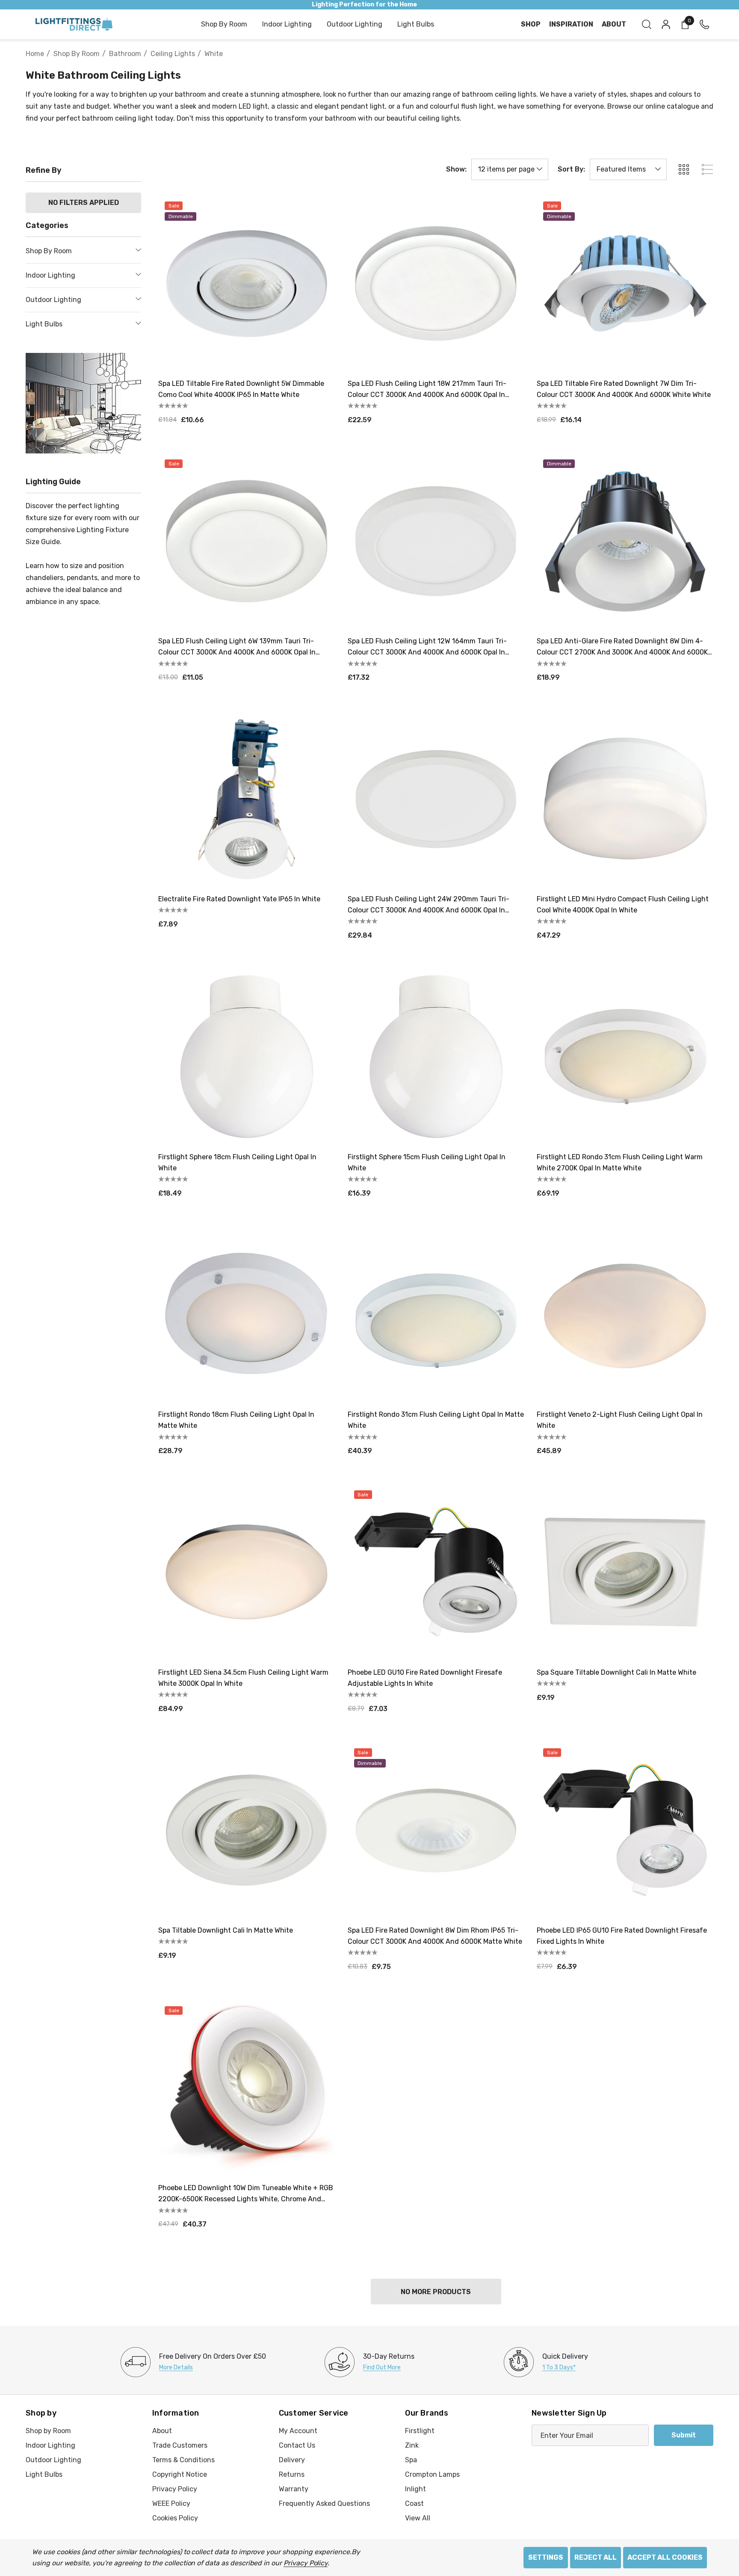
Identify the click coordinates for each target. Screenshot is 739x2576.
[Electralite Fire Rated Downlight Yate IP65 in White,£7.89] (247, 799)
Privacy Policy (306, 2563)
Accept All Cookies (665, 2557)
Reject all (596, 2557)
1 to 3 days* (559, 2367)
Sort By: (571, 169)
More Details (176, 2367)
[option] (193, 2362)
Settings (546, 2557)
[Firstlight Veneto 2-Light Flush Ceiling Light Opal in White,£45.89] (625, 1315)
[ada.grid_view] (683, 169)
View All (418, 2518)
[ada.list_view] (707, 169)
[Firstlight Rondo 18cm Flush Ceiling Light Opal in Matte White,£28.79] (247, 1315)
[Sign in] (665, 24)
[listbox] (628, 169)
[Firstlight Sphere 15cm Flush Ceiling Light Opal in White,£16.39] (436, 1057)
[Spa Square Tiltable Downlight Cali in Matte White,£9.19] (625, 1572)
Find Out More (382, 2367)
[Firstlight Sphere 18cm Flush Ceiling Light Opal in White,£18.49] (247, 1057)
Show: (456, 169)
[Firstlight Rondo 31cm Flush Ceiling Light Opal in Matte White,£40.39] (436, 1315)
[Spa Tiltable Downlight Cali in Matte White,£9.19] (247, 1830)
